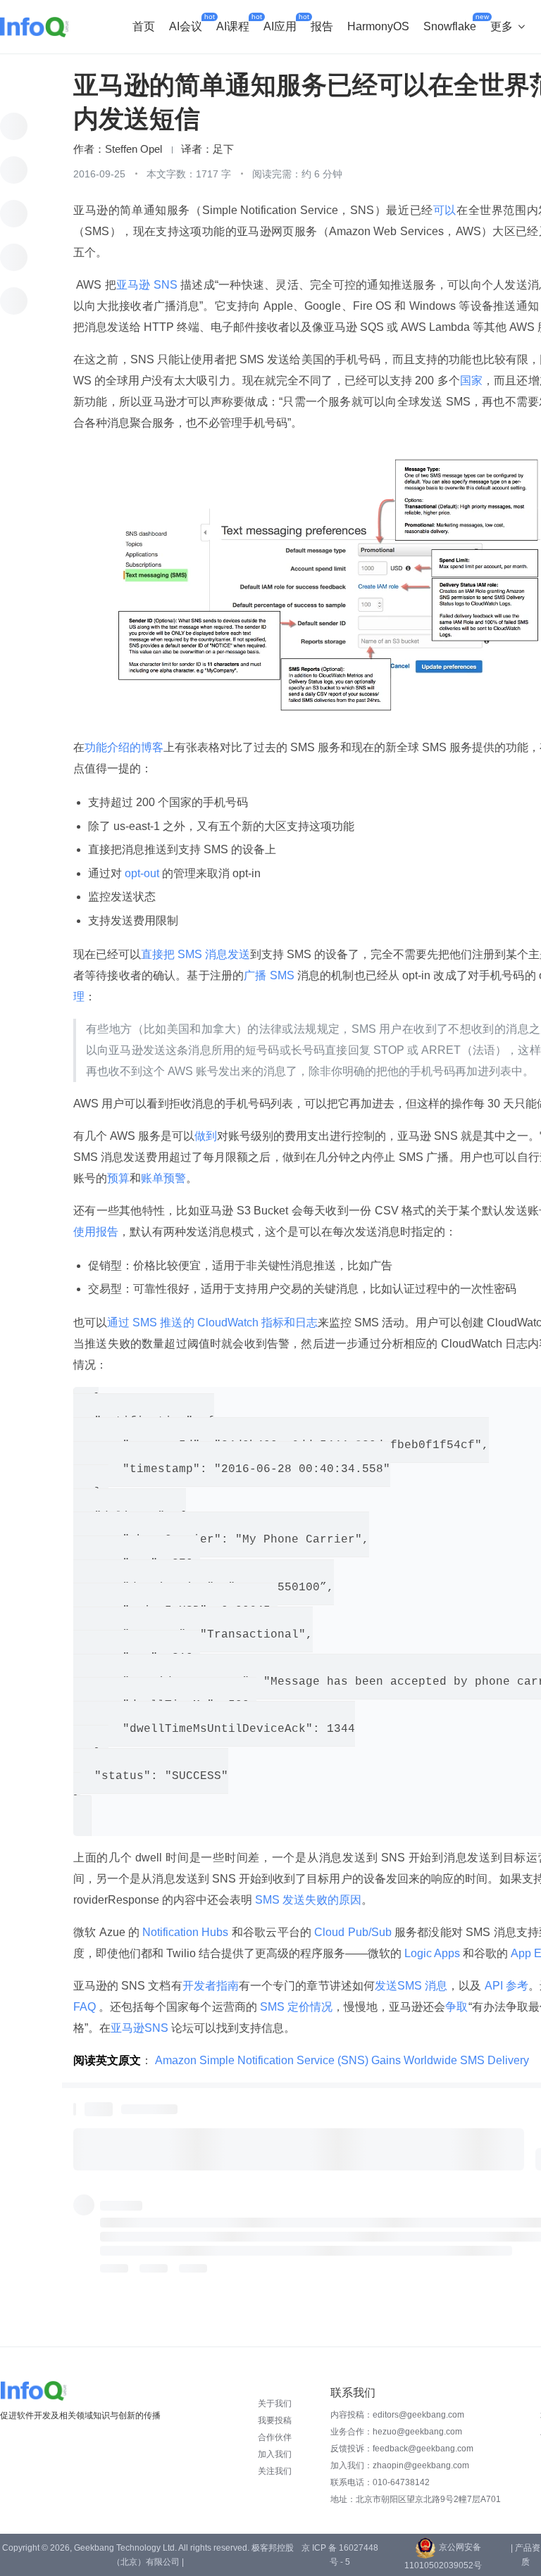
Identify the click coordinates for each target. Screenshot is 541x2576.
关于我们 (275, 2404)
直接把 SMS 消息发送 (195, 954)
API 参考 (504, 1986)
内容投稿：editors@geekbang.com (397, 2415)
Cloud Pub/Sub (353, 1932)
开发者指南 (211, 1986)
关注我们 (275, 2471)
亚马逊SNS (141, 2028)
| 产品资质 (526, 2555)
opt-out (142, 873)
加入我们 (275, 2454)
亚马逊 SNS (148, 285)
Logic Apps (432, 1953)
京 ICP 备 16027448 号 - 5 (340, 2555)
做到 (206, 1136)
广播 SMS (270, 975)
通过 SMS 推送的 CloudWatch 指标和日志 (212, 1322)
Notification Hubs (186, 1932)
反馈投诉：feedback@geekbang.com (402, 2449)
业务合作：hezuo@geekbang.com (396, 2432)
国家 (471, 381)
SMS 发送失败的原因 (307, 1900)
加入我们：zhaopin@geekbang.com (400, 2465)
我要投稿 (275, 2420)
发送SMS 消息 (411, 1986)
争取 (456, 2007)
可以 (445, 210)
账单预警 (163, 1178)
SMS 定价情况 (295, 2007)
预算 (118, 1178)
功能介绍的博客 (124, 747)
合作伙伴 (275, 2437)
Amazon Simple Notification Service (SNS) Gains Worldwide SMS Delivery (342, 2060)
